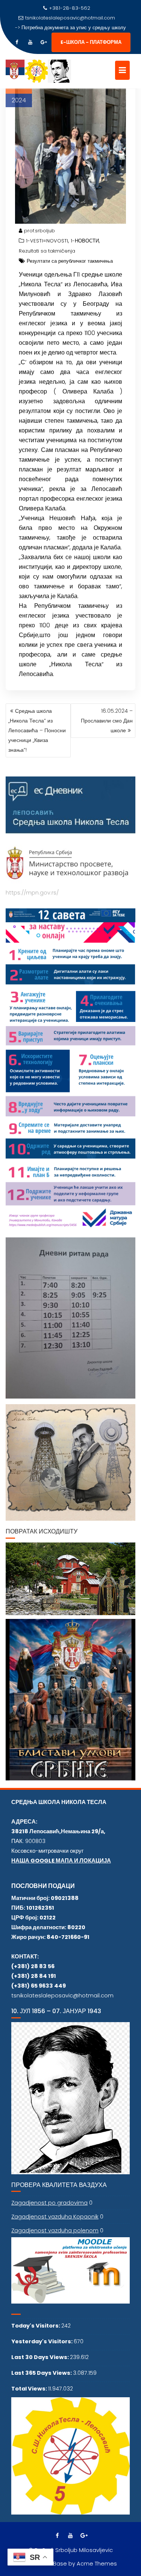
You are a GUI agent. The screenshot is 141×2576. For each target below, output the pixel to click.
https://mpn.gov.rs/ (32, 893)
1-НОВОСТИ (85, 241)
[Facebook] (17, 42)
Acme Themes (97, 2564)
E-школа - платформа (91, 42)
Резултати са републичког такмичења (70, 261)
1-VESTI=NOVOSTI (47, 241)
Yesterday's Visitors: (42, 2341)
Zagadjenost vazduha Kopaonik (55, 2217)
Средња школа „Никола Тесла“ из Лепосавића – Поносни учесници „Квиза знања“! (37, 730)
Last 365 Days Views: (42, 2373)
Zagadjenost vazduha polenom (55, 2230)
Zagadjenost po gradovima (49, 2203)
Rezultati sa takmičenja (47, 251)
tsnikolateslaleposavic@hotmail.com (70, 18)
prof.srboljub (39, 231)
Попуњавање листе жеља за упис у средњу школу (74, 28)
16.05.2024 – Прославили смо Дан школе (107, 721)
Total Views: (30, 2389)
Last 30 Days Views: (41, 2357)
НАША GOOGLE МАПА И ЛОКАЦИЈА (61, 1861)
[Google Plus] (44, 42)
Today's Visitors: (36, 2326)
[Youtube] (30, 42)
